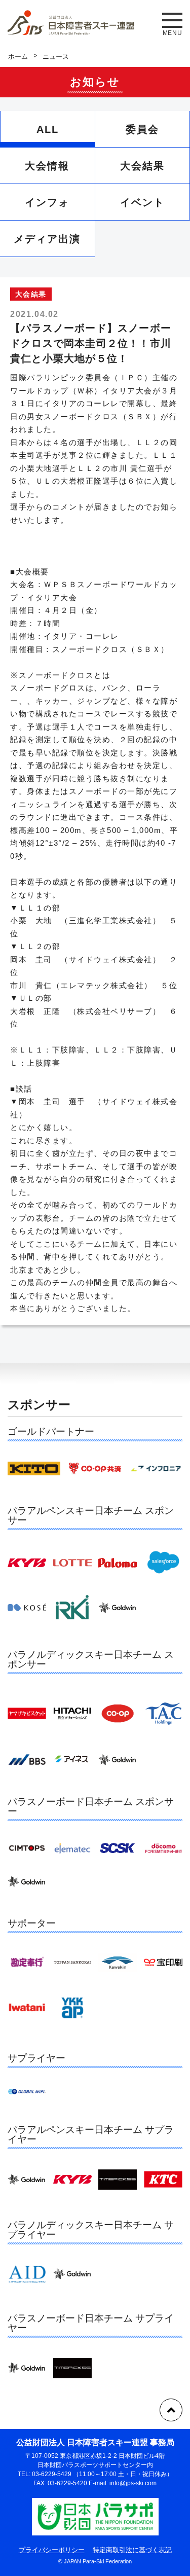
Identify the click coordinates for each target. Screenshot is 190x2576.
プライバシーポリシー (52, 2550)
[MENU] (172, 20)
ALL (48, 129)
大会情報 (47, 166)
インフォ (47, 202)
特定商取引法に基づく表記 (132, 2550)
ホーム (18, 57)
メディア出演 (47, 239)
